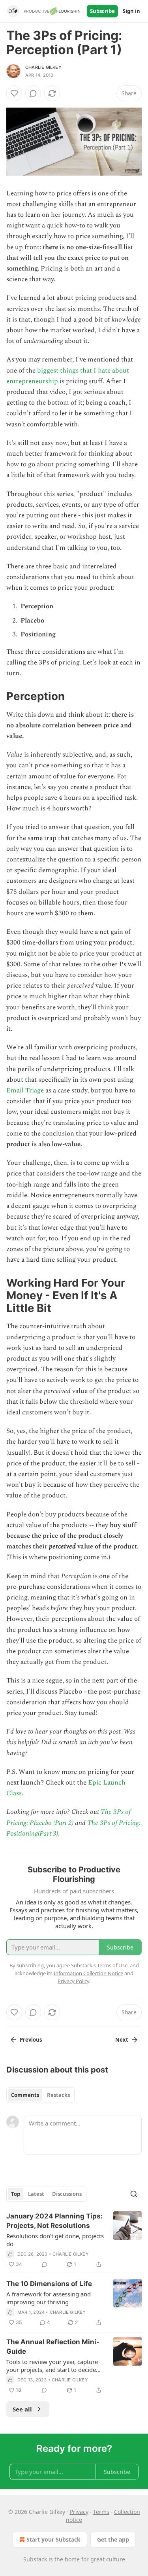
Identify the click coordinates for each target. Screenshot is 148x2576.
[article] (74, 2240)
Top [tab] (16, 2194)
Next (122, 2040)
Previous (31, 2040)
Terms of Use (112, 1965)
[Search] (134, 2194)
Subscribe (102, 11)
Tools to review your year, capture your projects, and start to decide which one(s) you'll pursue (52, 2366)
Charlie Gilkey (43, 67)
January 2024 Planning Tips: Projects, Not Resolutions (54, 2221)
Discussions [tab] (67, 2194)
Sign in (131, 11)
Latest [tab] (36, 2194)
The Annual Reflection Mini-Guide (53, 2347)
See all (22, 2409)
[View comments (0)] (33, 93)
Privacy (79, 2512)
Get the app (113, 2539)
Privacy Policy (73, 1981)
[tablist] (40, 2095)
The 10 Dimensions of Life (49, 2284)
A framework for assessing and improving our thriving (49, 2298)
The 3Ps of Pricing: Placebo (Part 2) (68, 1817)
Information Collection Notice (88, 1973)
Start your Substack (53, 2539)
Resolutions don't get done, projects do (55, 2240)
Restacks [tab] (58, 2095)
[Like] (14, 93)
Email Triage (25, 1090)
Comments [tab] (25, 2095)
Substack (35, 2559)
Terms (101, 2512)
